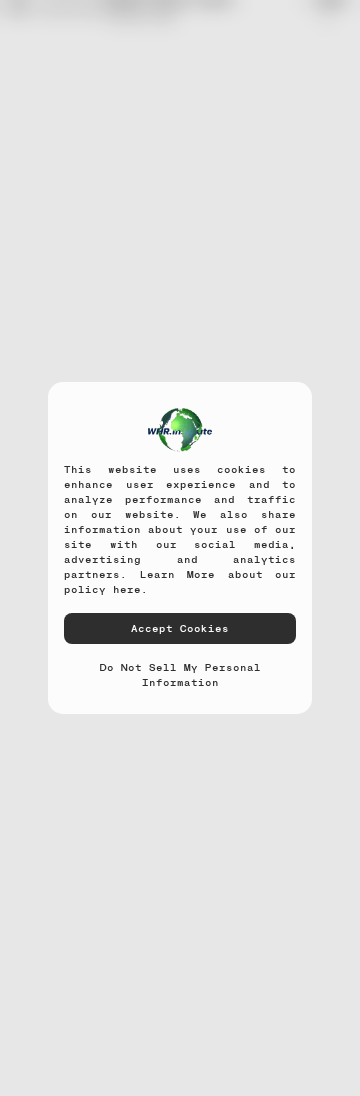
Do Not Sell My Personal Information (180, 674)
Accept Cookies (180, 628)
